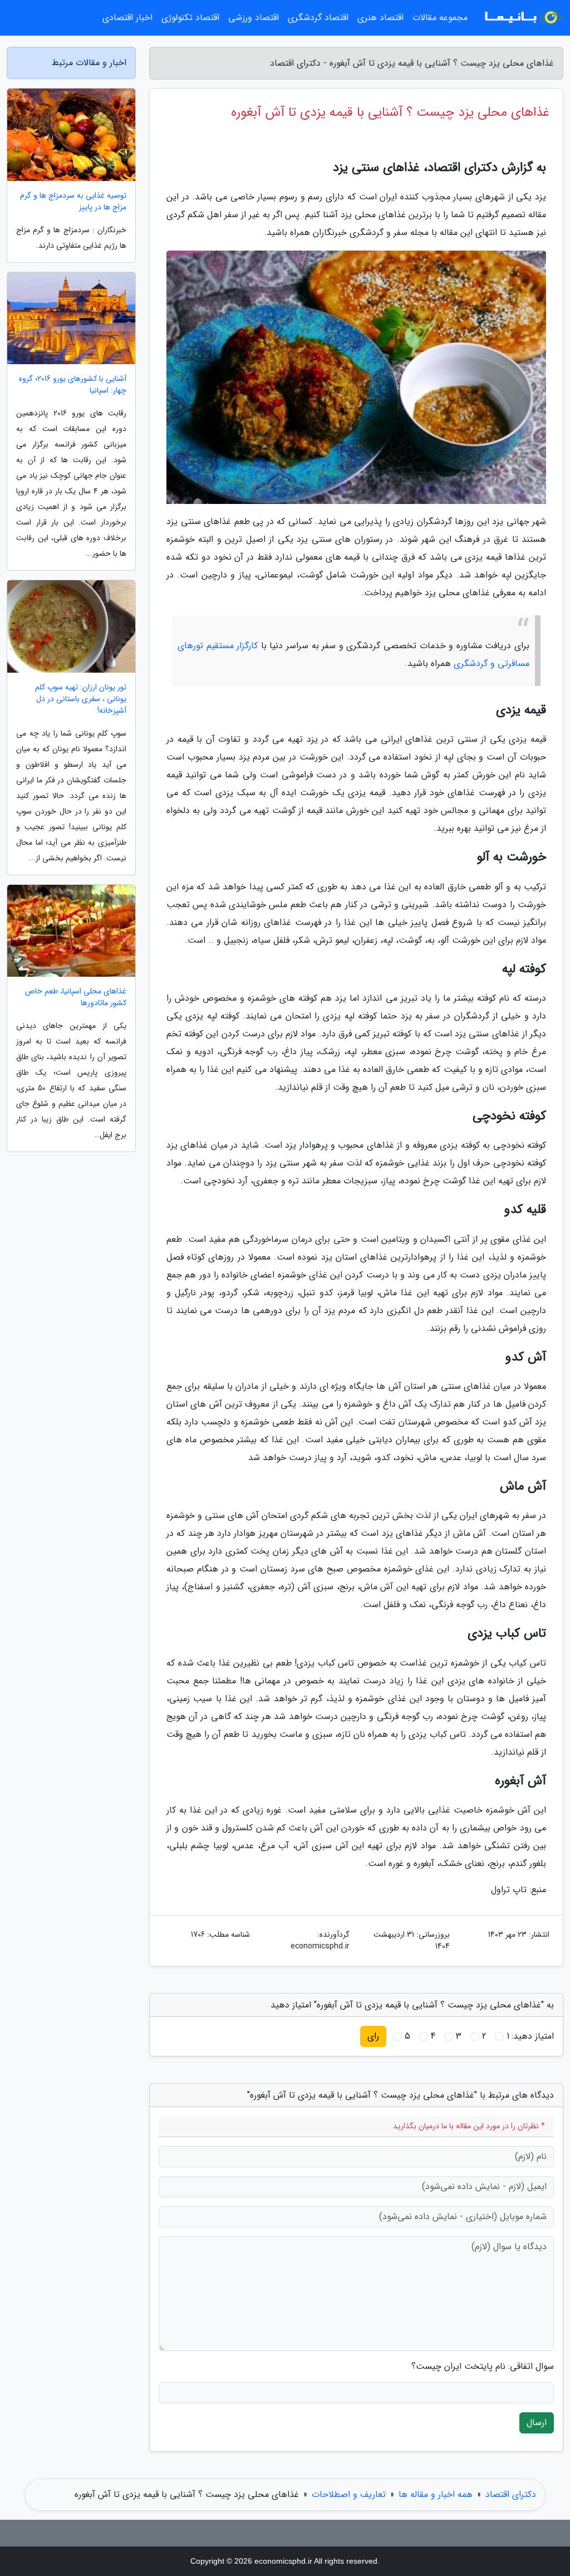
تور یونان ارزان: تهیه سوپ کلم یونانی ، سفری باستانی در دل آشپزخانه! (81, 699)
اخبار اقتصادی (127, 18)
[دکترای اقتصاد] (522, 18)
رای (373, 2036)
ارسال (537, 2423)
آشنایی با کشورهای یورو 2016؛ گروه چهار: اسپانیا (73, 385)
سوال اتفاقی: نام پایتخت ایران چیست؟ (483, 2367)
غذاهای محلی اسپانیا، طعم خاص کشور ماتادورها (76, 997)
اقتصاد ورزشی (254, 18)
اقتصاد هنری (380, 18)
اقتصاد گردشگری (318, 18)
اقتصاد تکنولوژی (190, 18)
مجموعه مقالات (440, 18)
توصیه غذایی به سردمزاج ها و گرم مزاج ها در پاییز (73, 202)
